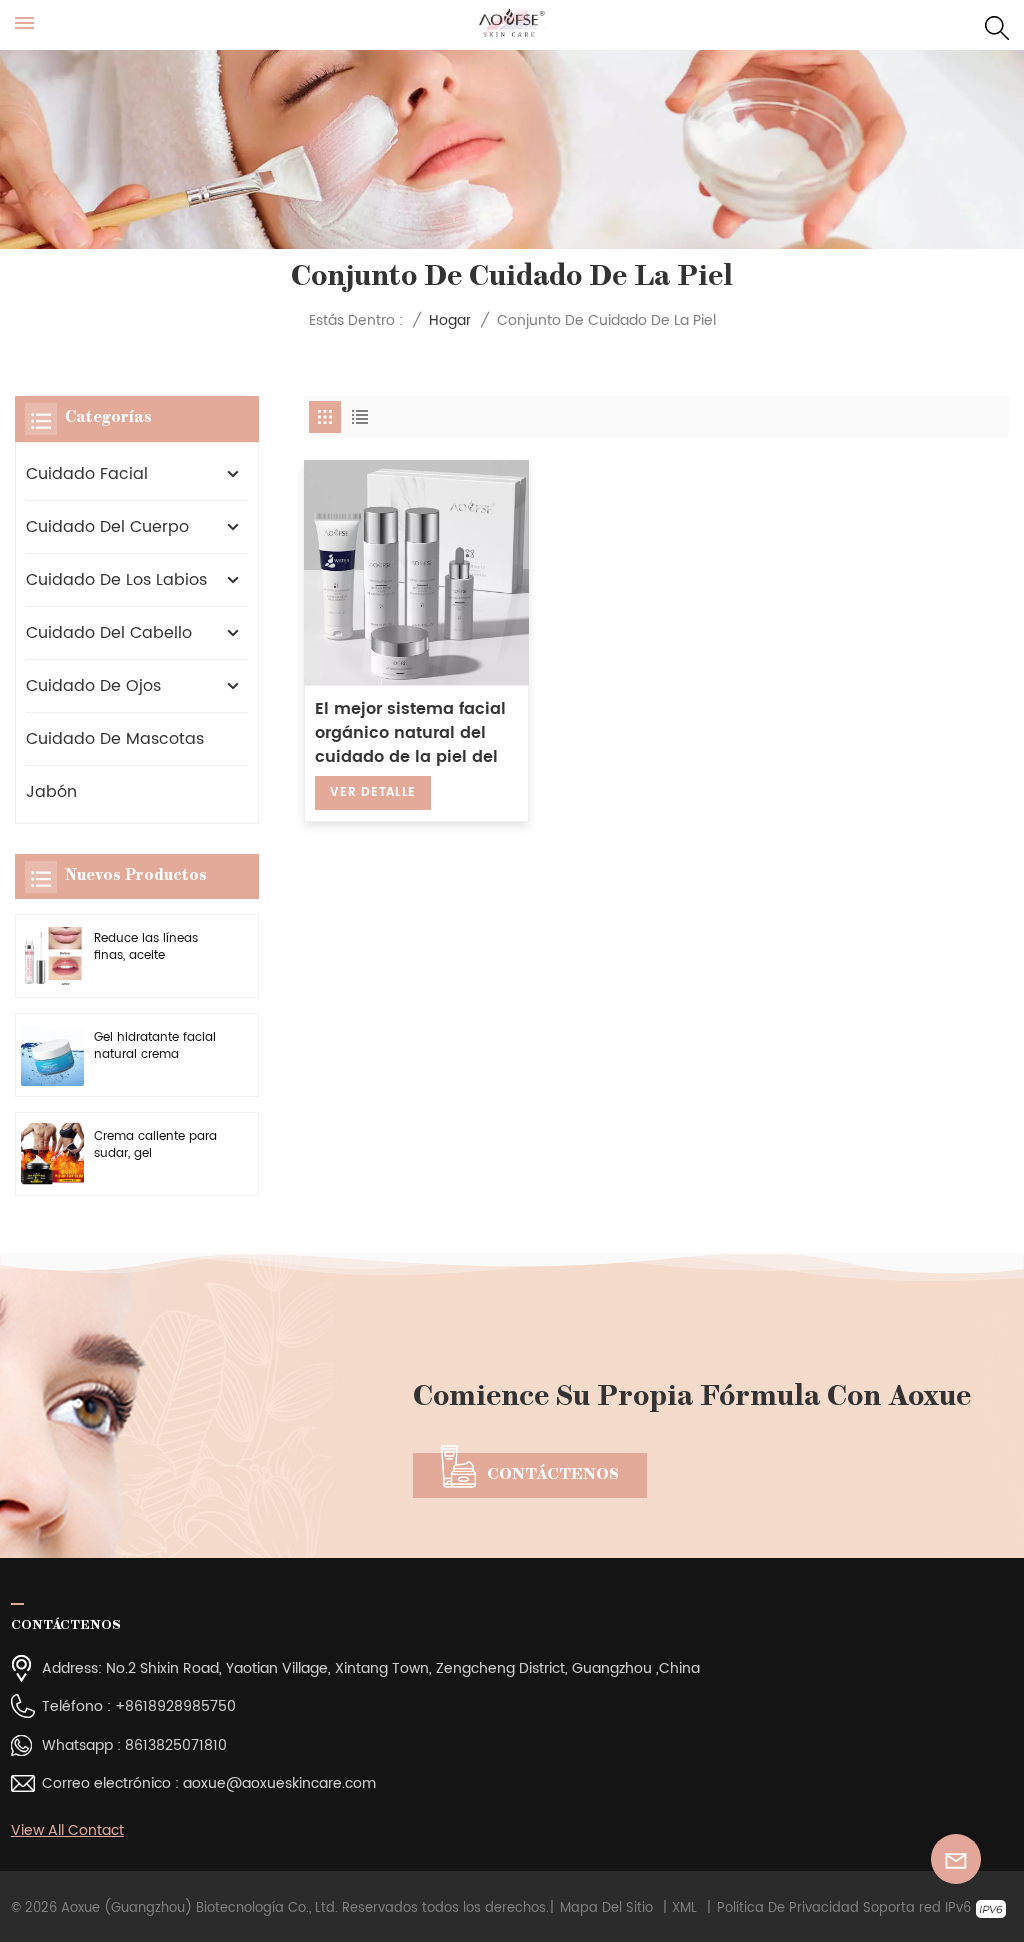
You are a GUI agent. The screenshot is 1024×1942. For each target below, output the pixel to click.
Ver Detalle (373, 792)
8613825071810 (176, 1745)
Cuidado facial (87, 474)
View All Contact (67, 1830)
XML (684, 1909)
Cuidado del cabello (109, 633)
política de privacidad (788, 1909)
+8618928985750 (175, 1706)
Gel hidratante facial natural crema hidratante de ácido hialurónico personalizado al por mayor (155, 1046)
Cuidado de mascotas (115, 739)
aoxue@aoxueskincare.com (279, 1783)
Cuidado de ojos (93, 686)
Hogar (450, 320)
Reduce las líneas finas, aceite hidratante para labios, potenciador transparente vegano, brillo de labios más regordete (158, 947)
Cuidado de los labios (116, 580)
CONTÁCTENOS (553, 1475)
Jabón (51, 792)
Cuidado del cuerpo (107, 527)
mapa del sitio (606, 1909)
